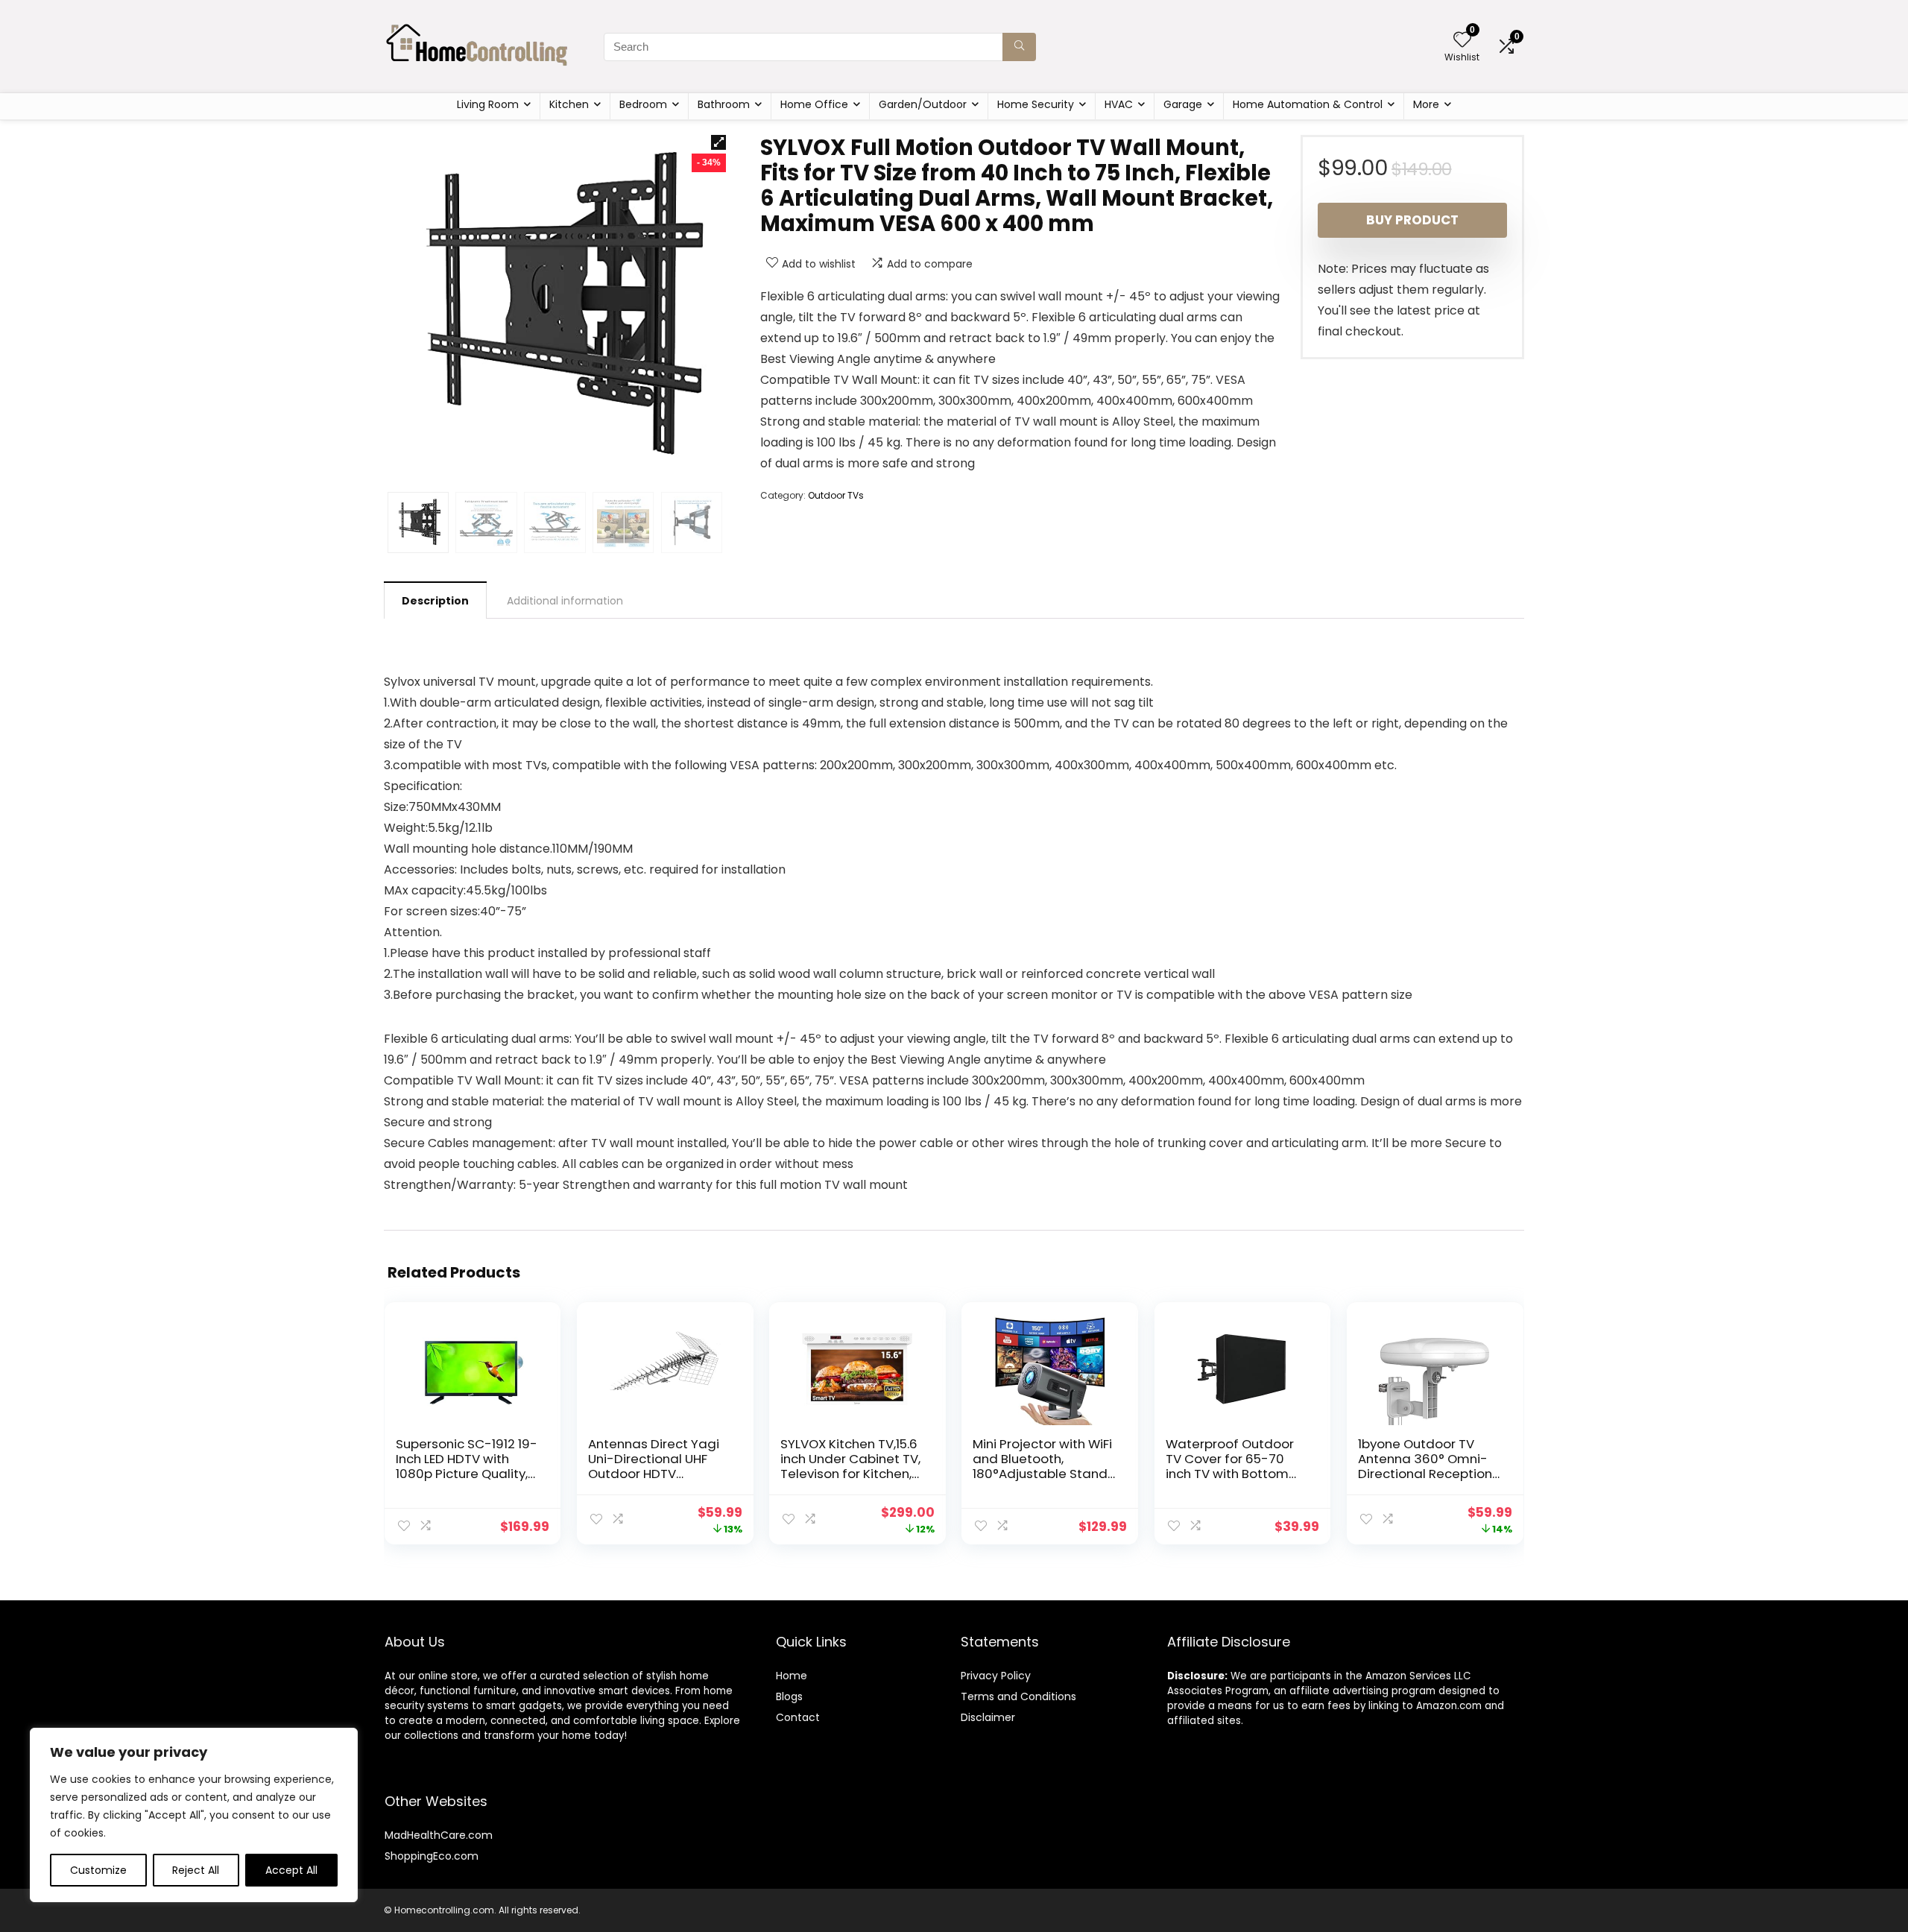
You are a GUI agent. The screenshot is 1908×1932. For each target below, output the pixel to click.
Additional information (565, 601)
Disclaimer (988, 1717)
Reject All (196, 1870)
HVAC (1119, 104)
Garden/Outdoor (923, 104)
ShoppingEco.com (432, 1856)
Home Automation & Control (1308, 104)
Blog (787, 1696)
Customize (98, 1870)
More (1426, 104)
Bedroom (643, 104)
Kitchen (569, 104)
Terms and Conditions (1018, 1696)
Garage (1183, 104)
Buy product (1412, 220)
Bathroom (724, 104)
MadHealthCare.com (439, 1835)
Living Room (488, 104)
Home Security (1036, 104)
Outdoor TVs (836, 495)
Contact (798, 1717)
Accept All (291, 1870)
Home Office (814, 104)
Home (792, 1676)
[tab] (435, 600)
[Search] (1019, 47)
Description (435, 601)
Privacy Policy (996, 1676)
